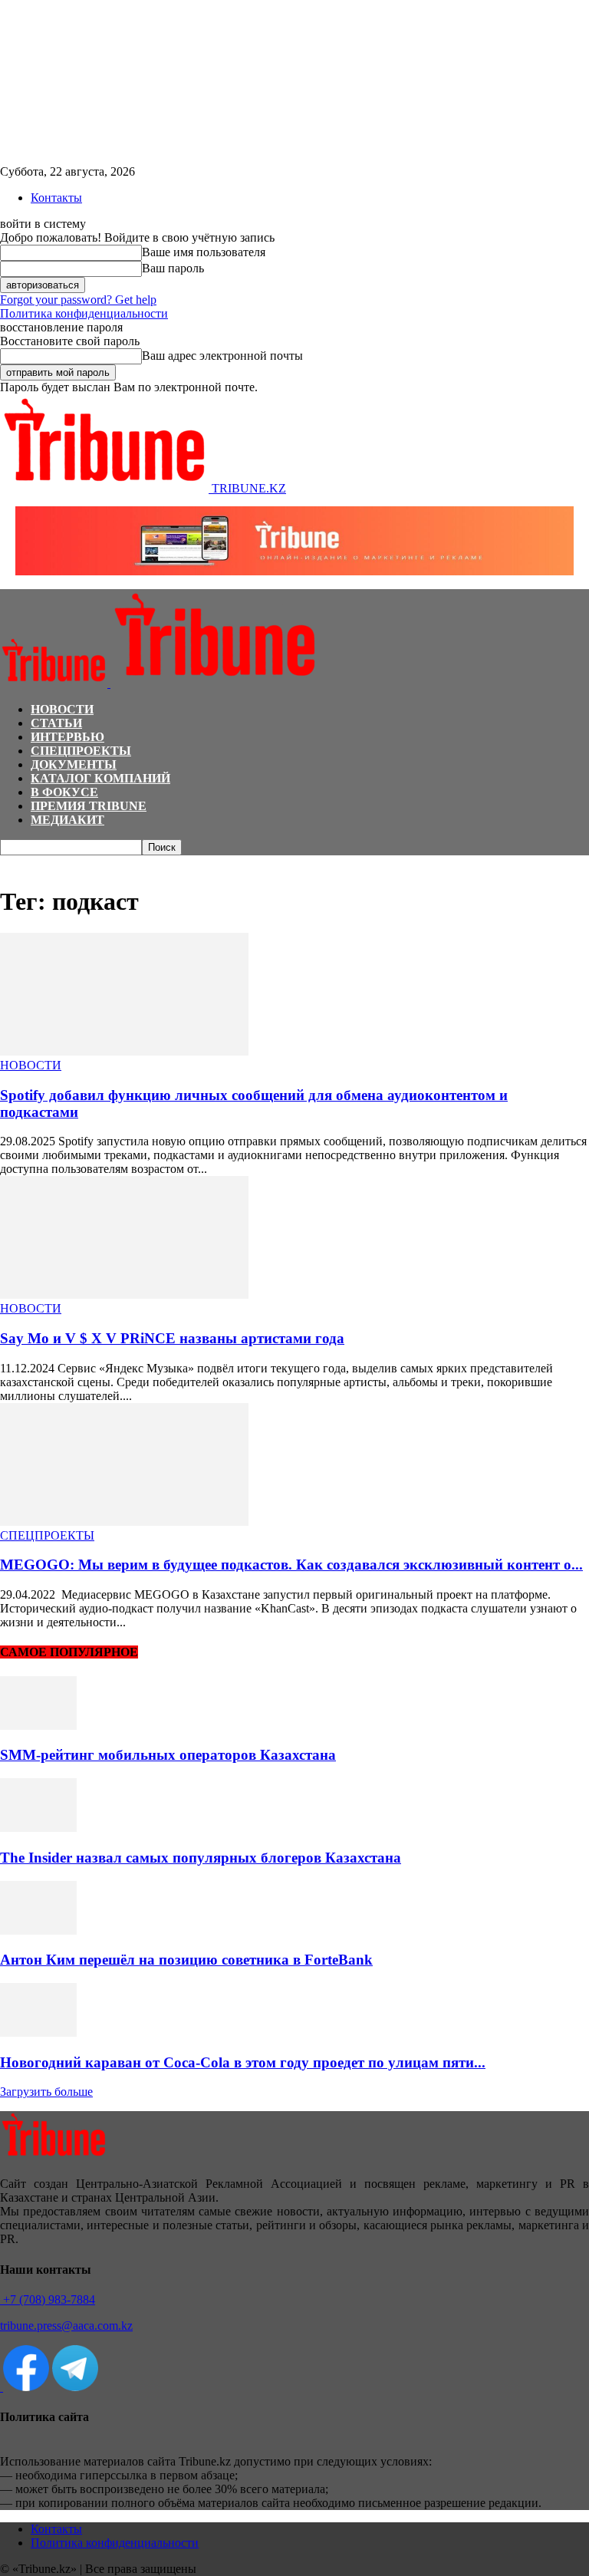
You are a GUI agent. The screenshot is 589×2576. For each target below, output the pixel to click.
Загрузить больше (46, 2092)
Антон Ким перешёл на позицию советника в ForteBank (186, 1960)
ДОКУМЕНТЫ (74, 764)
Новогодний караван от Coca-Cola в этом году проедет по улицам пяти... (243, 2062)
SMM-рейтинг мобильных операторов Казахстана (168, 1755)
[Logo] (55, 683)
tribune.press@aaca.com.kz (66, 2326)
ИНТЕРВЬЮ (67, 737)
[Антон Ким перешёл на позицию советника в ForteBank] (38, 1930)
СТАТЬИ (56, 723)
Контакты (56, 198)
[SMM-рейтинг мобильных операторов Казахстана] (38, 1726)
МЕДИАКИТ (67, 820)
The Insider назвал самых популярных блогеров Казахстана (201, 1858)
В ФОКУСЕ (64, 792)
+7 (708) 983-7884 (48, 2299)
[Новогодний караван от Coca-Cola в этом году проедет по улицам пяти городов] (38, 2032)
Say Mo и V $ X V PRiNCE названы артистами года (172, 1338)
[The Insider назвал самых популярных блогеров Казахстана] (38, 1828)
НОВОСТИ (62, 709)
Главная (18, 863)
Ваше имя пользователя (204, 252)
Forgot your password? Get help (78, 300)
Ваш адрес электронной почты (222, 356)
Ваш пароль (173, 268)
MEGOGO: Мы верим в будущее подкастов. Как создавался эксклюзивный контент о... (291, 1565)
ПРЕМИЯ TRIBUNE (89, 806)
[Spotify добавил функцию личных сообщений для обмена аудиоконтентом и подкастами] (124, 1051)
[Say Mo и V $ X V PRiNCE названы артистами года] (124, 1295)
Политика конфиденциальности (84, 313)
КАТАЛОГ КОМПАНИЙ (100, 778)
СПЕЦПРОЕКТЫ (81, 751)
